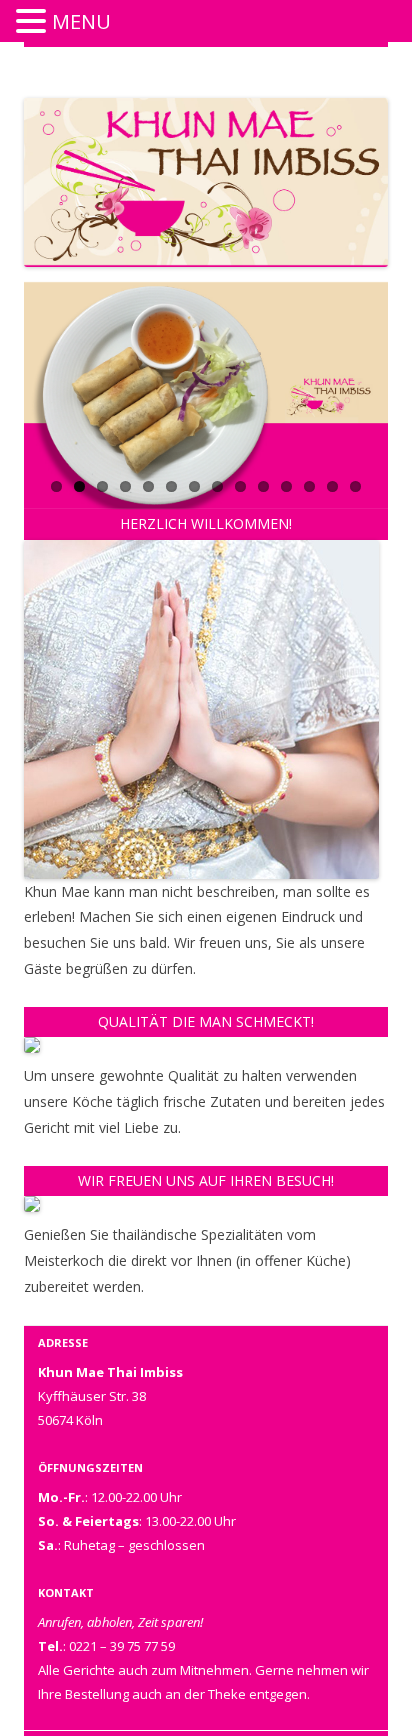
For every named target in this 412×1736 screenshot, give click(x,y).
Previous (39, 530)
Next (373, 530)
